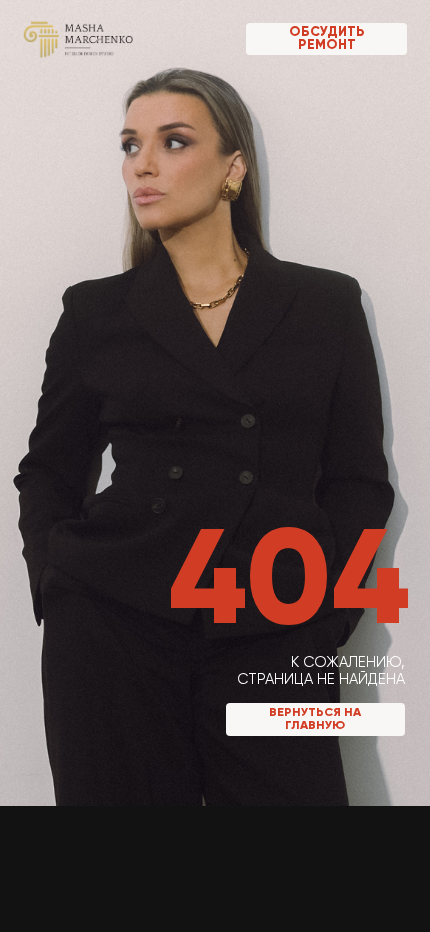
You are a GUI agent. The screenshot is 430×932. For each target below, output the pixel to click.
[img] (78, 39)
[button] (326, 39)
